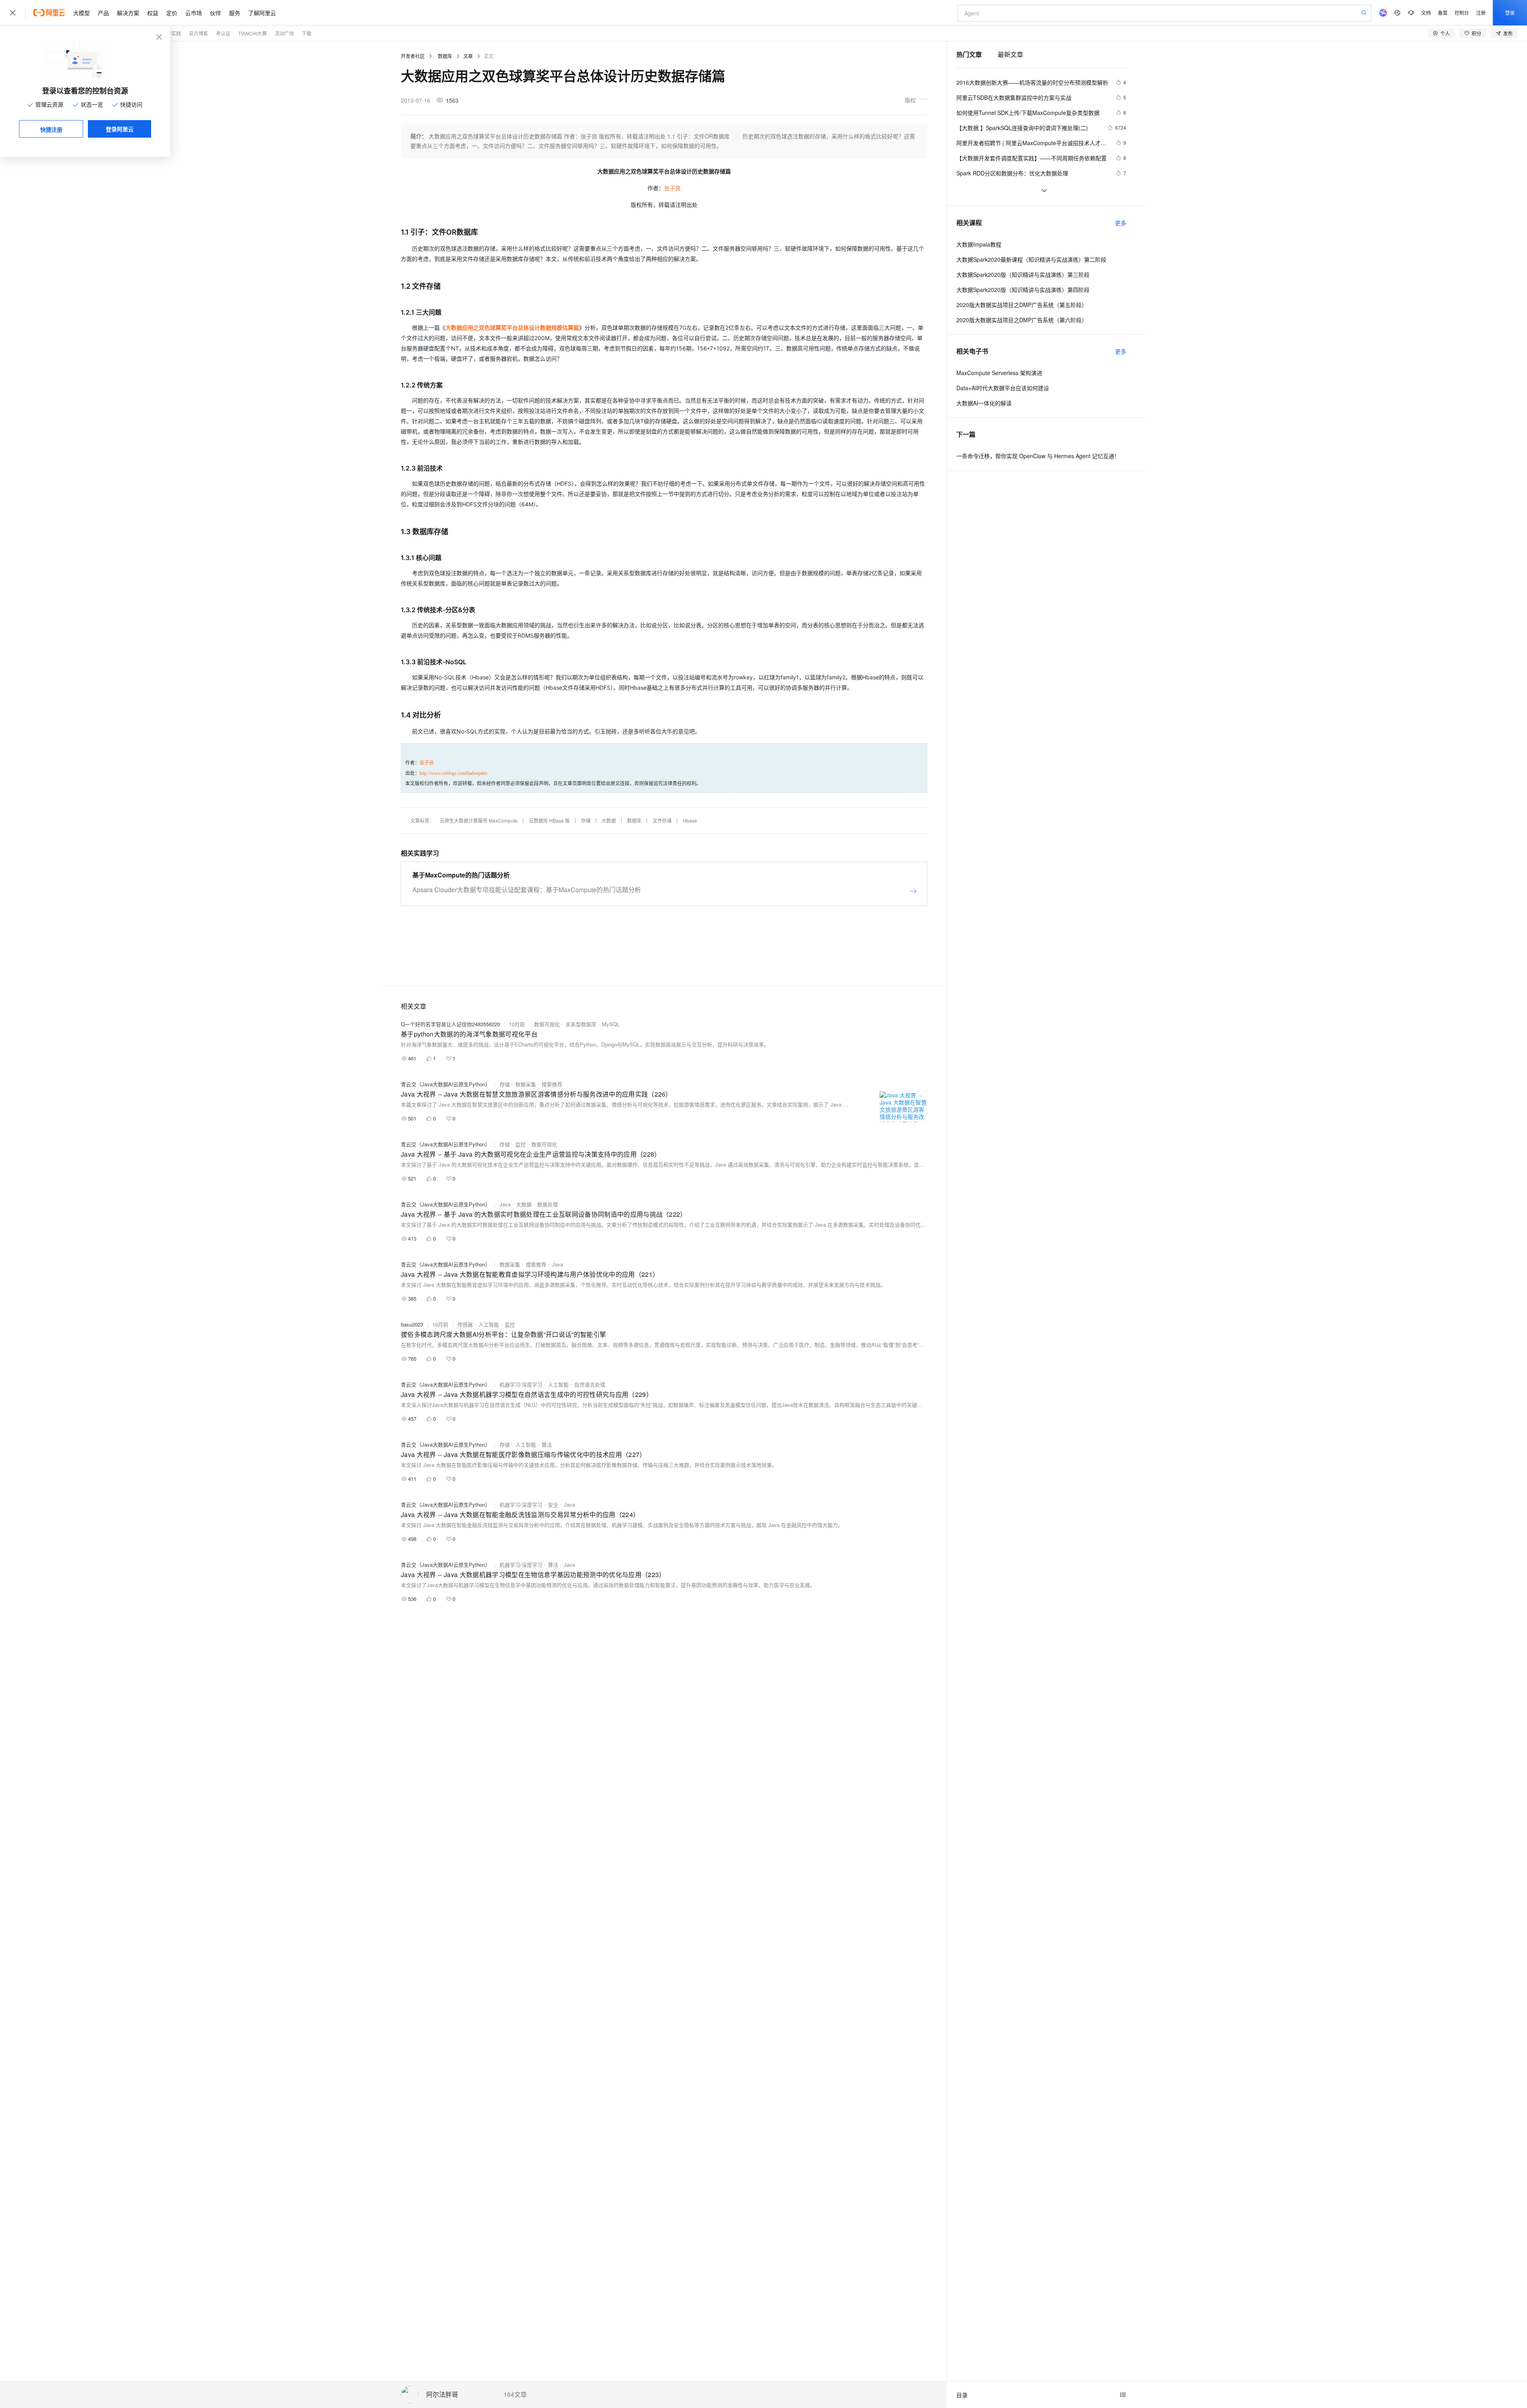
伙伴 (216, 13)
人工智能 (489, 1324)
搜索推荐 (552, 1084)
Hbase (690, 820)
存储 (586, 820)
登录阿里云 (120, 129)
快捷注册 (51, 129)
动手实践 (171, 33)
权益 (153, 13)
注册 (1481, 13)
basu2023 (412, 1324)
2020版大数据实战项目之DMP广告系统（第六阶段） (1022, 320)
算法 (547, 1444)
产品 (103, 13)
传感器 (465, 1324)
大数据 (609, 820)
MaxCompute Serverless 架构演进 (999, 373)
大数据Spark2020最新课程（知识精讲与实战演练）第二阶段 (1031, 259)
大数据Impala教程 (979, 244)
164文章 (515, 2394)
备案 (1443, 13)
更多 (1121, 223)
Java (505, 1204)
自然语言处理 (590, 1384)
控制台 (1462, 13)
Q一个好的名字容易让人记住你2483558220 (450, 1024)
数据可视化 (547, 1024)
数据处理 (548, 1204)
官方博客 (198, 33)
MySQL (611, 1024)
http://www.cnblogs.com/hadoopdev (454, 773)
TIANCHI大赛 (253, 33)
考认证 (223, 33)
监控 (521, 1144)
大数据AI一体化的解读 (984, 403)
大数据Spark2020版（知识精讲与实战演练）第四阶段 (1023, 290)
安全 (553, 1505)
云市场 (194, 13)
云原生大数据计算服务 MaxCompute (479, 820)
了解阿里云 (262, 13)
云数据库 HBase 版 (549, 820)
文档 (1426, 13)
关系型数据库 (581, 1024)
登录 (1510, 13)
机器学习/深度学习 (521, 1384)
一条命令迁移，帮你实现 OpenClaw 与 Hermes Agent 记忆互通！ (1038, 456)
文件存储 (662, 820)
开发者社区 (413, 56)
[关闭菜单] (13, 13)
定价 (172, 13)
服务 (235, 13)
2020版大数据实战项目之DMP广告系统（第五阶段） (1022, 305)
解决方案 (128, 13)
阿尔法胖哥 (442, 2395)
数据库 (445, 56)
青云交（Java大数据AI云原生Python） (446, 1084)
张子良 (672, 188)
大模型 (82, 13)
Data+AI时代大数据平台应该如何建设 (1003, 388)
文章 (468, 56)
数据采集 (526, 1084)
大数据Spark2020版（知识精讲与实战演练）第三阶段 (1023, 274)
